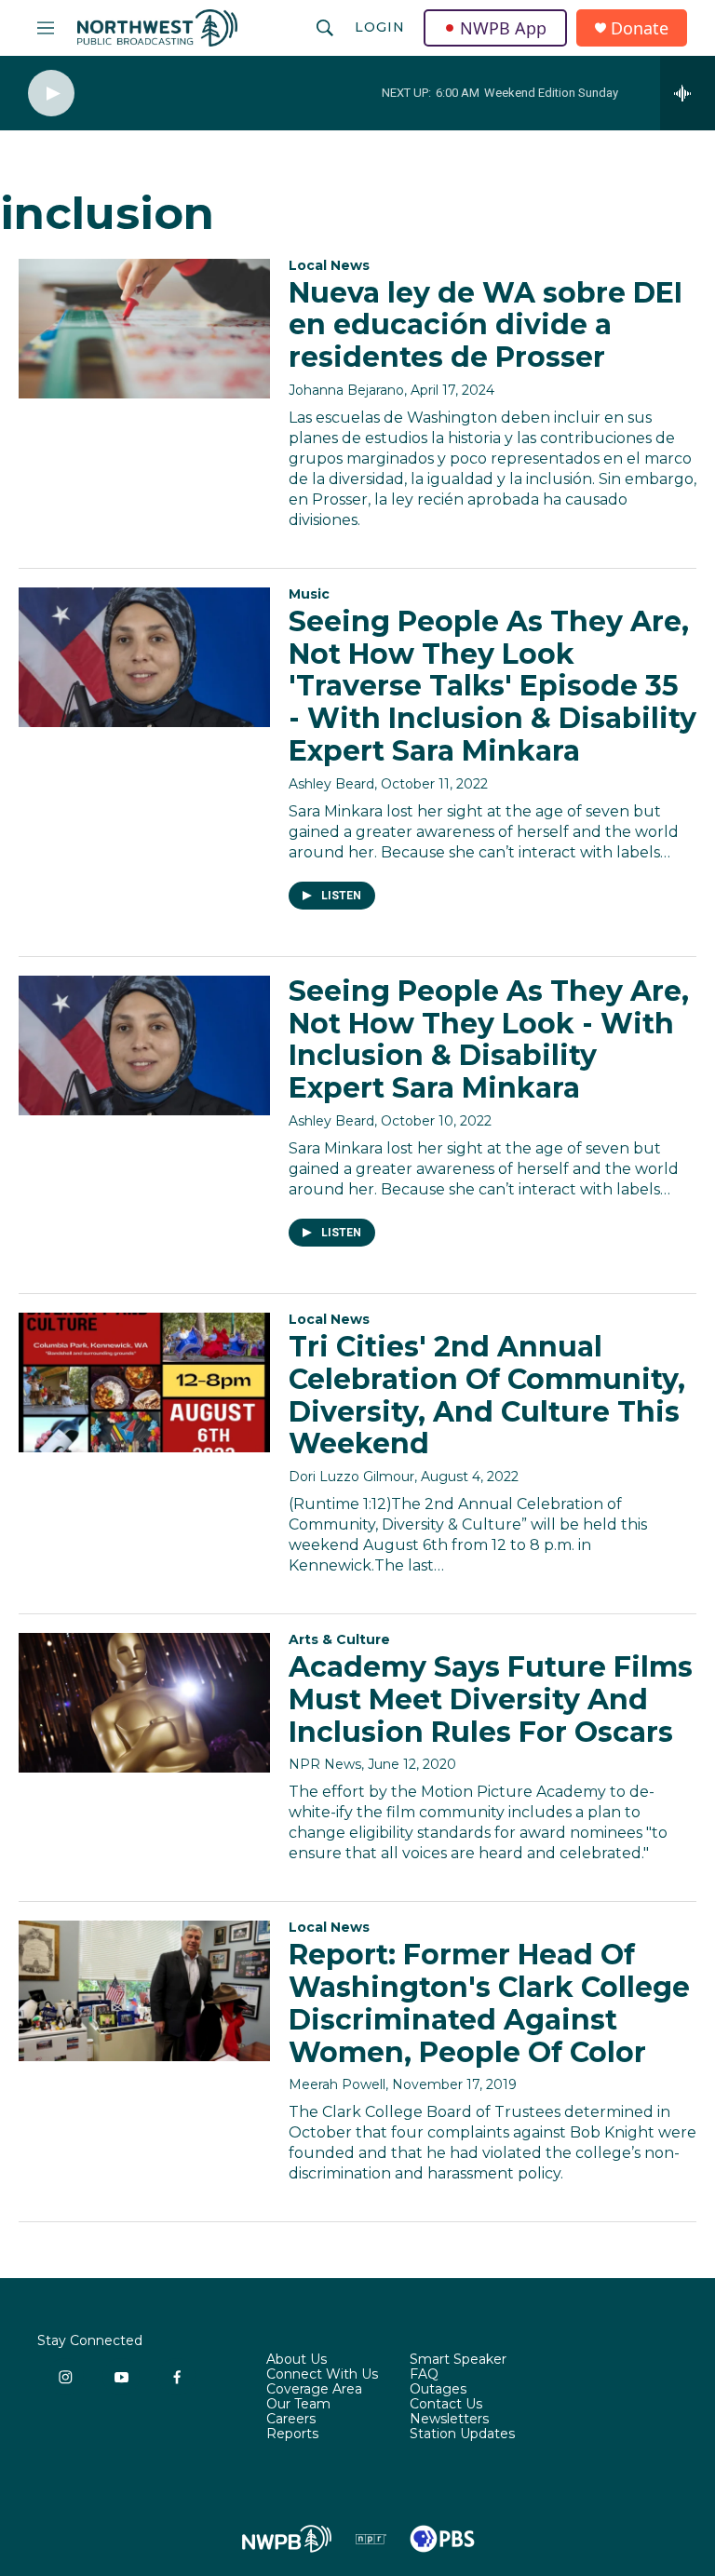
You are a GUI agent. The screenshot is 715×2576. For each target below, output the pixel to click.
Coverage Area (314, 2390)
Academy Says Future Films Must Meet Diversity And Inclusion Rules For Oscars (491, 1699)
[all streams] (688, 93)
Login (380, 27)
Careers (291, 2420)
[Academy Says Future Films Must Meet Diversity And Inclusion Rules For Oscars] (144, 1703)
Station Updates (462, 2434)
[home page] (157, 28)
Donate (640, 28)
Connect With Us (322, 2375)
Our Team (298, 2405)
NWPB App (503, 28)
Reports (292, 2434)
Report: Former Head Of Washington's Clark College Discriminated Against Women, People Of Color (489, 2003)
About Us (297, 2360)
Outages (438, 2390)
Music (309, 594)
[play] (51, 94)
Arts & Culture (339, 1639)
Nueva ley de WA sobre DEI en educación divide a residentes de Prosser (486, 325)
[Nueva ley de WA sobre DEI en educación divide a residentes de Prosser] (144, 329)
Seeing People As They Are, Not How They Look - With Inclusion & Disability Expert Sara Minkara (489, 1039)
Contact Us (446, 2405)
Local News (329, 265)
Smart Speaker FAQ (458, 2367)
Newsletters (449, 2420)
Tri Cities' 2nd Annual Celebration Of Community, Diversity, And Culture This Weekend (487, 1395)
